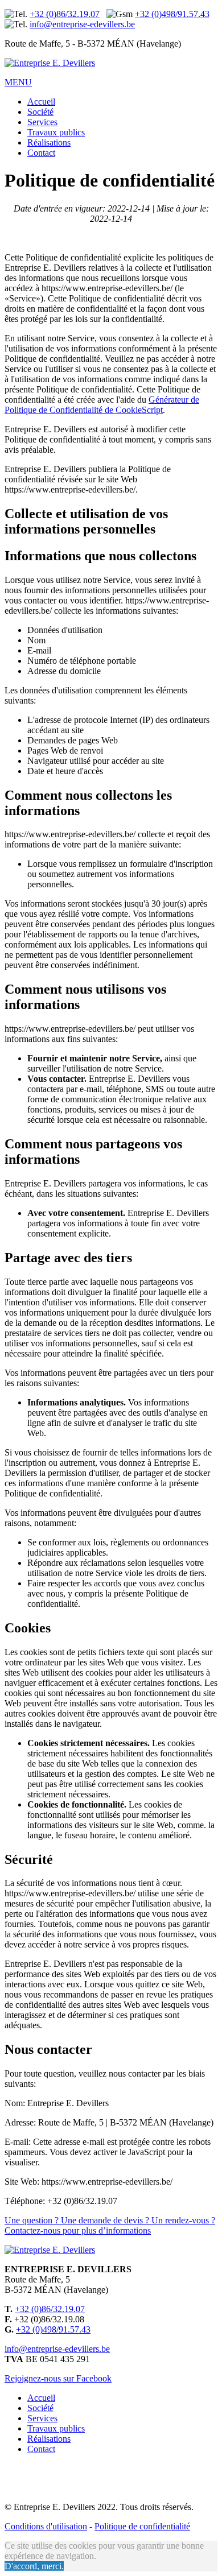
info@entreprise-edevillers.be (82, 24)
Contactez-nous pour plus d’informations (110, 2225)
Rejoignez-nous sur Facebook (58, 2378)
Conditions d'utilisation (46, 2526)
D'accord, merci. (34, 2566)
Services (42, 122)
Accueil (41, 102)
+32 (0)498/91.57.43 (172, 14)
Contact (41, 153)
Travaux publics (56, 132)
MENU (18, 82)
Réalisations (49, 142)
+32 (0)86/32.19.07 (65, 14)
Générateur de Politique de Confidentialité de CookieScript (102, 405)
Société (40, 112)
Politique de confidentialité (142, 2526)
